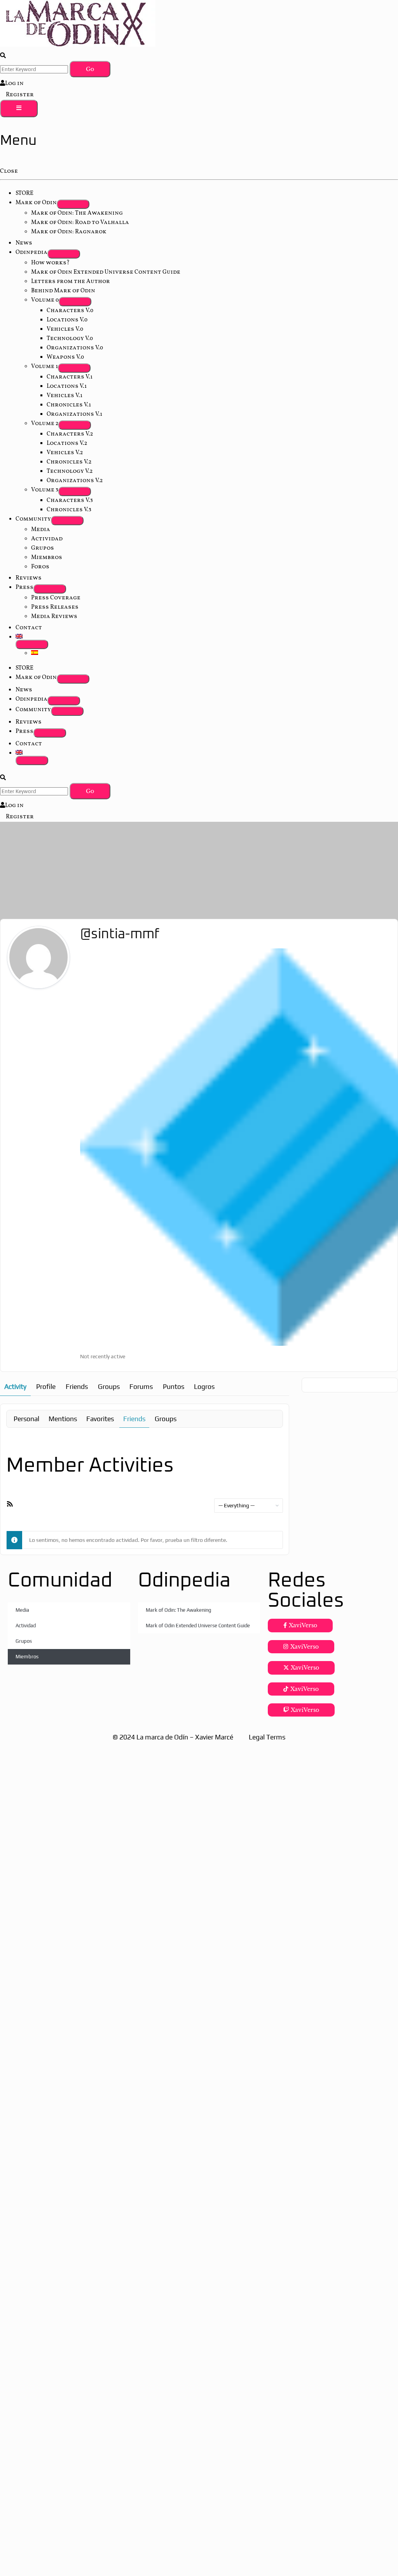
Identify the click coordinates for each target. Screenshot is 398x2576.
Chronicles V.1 (69, 405)
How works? (50, 263)
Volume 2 (45, 424)
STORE (24, 194)
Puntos (174, 1387)
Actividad (47, 539)
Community (33, 519)
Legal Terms (267, 1737)
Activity (15, 1387)
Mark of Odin (36, 203)
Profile (46, 1387)
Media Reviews (54, 617)
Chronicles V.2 (69, 462)
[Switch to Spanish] (35, 653)
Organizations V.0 (75, 348)
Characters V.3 (70, 501)
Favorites (100, 1419)
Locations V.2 (67, 444)
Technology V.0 (70, 339)
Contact (29, 628)
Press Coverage (56, 598)
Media (41, 530)
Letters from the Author (71, 282)
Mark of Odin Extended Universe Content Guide (106, 272)
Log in (14, 84)
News (24, 243)
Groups (109, 1387)
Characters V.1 (70, 377)
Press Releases (55, 607)
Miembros (47, 558)
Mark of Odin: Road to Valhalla (80, 223)
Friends (77, 1387)
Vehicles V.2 (65, 453)
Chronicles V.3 (69, 510)
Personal (26, 1419)
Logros (204, 1387)
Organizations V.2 (75, 481)
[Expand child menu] (73, 204)
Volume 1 (45, 367)
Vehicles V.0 (65, 329)
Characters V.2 (70, 434)
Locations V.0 (67, 320)
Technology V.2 (70, 471)
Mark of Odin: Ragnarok (69, 232)
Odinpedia (31, 253)
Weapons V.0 (65, 357)
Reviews (29, 578)
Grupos (43, 548)
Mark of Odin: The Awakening (77, 213)
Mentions (63, 1419)
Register (20, 95)
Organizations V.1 (74, 414)
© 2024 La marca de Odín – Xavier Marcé (173, 1737)
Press (24, 588)
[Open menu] (19, 108)
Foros (40, 567)
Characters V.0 (70, 311)
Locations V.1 (67, 386)
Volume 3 (45, 490)
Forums (141, 1387)
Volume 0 (45, 300)
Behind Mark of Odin (63, 291)
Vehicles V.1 (65, 396)
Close (9, 171)
